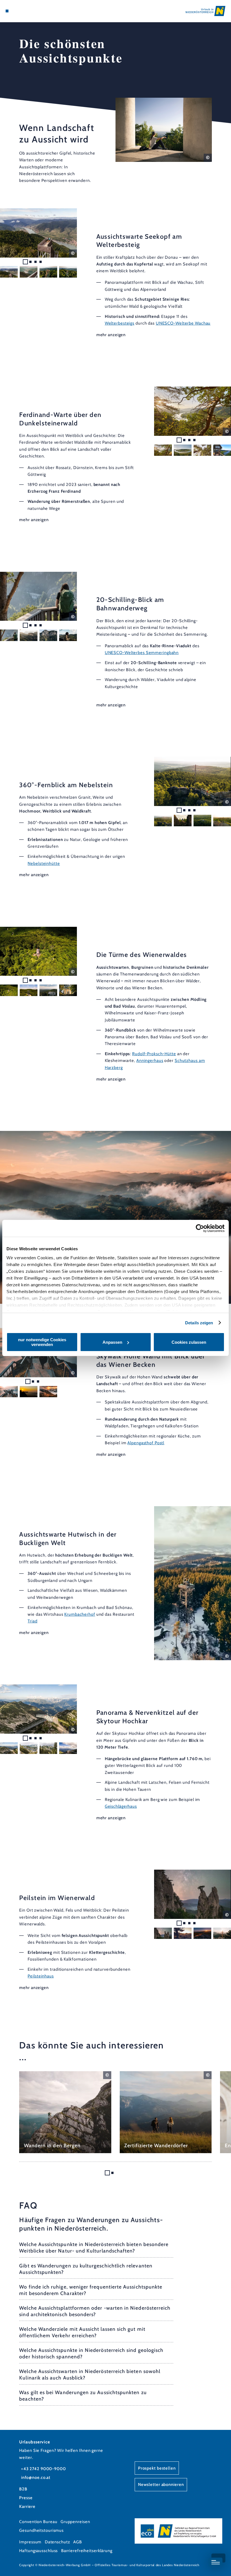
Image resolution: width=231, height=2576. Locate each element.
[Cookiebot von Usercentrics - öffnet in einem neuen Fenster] (200, 1228)
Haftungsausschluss (38, 2551)
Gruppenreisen (75, 2522)
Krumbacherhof (80, 1614)
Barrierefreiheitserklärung (87, 2551)
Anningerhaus (150, 1061)
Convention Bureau (38, 2522)
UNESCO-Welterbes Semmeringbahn (142, 653)
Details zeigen (199, 1323)
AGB (78, 2542)
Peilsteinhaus (41, 1976)
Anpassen (112, 1342)
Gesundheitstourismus (41, 2530)
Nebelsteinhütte (44, 863)
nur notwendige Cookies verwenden (42, 1342)
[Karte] (17, 11)
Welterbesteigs (120, 323)
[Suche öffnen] (28, 11)
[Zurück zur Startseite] (206, 11)
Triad (32, 1621)
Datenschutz (57, 2542)
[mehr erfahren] (65, 2112)
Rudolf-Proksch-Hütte (154, 1054)
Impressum (30, 2542)
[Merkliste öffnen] (23, 11)
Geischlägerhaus (121, 1806)
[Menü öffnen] (7, 11)
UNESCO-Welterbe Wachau (183, 323)
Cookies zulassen (189, 1342)
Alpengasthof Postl (146, 1443)
